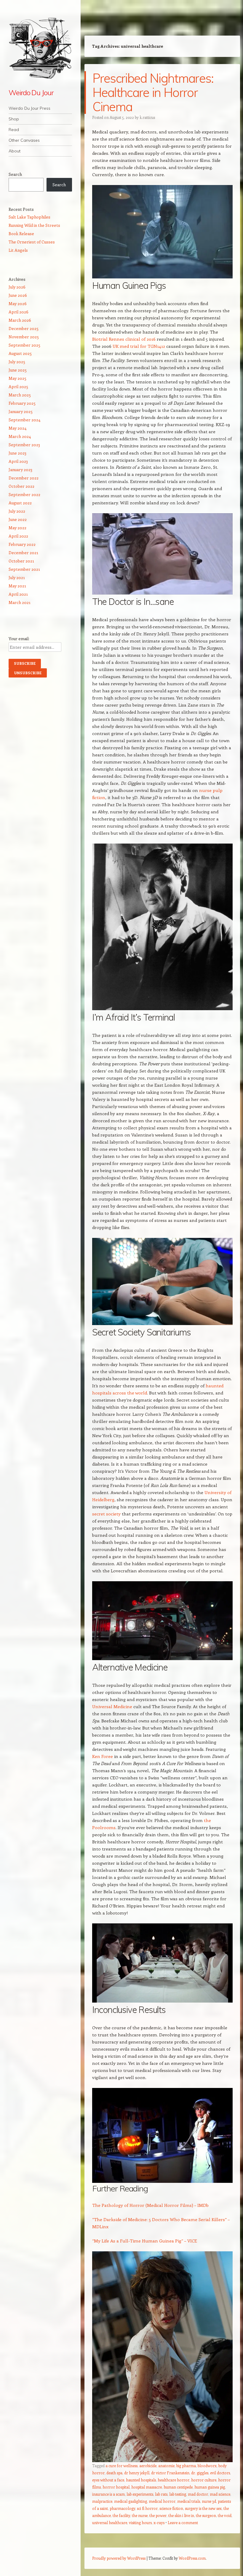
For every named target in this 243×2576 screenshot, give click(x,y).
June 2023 (17, 453)
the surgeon (206, 2515)
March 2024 (20, 436)
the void (225, 2515)
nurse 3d (209, 2501)
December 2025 (24, 328)
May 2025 (17, 378)
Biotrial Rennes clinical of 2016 (124, 339)
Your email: (19, 639)
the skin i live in (181, 2515)
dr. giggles (200, 2473)
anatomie (166, 2466)
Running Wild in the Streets (34, 225)
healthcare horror (174, 2480)
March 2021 (20, 602)
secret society (106, 1514)
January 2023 (20, 470)
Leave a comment (183, 2522)
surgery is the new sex (203, 2508)
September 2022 (24, 494)
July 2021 (17, 577)
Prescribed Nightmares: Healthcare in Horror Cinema (153, 92)
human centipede (178, 2487)
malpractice (102, 2501)
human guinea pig (210, 2487)
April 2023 (18, 461)
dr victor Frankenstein (170, 2473)
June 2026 (18, 295)
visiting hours (140, 2522)
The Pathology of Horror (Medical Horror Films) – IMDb (150, 2205)
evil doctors (220, 2473)
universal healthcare (110, 2522)
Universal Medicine (112, 1706)
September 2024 (24, 420)
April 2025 (18, 386)
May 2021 (17, 586)
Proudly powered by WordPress (119, 2558)
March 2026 (20, 320)
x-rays (159, 2522)
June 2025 (18, 370)
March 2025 (20, 395)
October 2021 (21, 561)
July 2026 (17, 287)
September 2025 (24, 345)
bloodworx (207, 2466)
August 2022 (20, 503)
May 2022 (17, 528)
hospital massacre (147, 2487)
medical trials (189, 2501)
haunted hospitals (141, 2480)
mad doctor (198, 2494)
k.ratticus (147, 117)
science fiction (171, 2508)
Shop (14, 119)
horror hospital (116, 2487)
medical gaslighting (131, 2501)
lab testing (178, 2494)
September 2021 (24, 569)
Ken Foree (103, 1756)
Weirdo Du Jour (31, 93)
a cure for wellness (121, 2466)
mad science (220, 2494)
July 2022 (17, 511)
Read (14, 130)
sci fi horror (147, 2508)
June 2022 (18, 519)
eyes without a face (108, 2480)
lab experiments (140, 2494)
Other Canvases (24, 140)
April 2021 (18, 594)
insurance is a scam (108, 2494)
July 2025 (17, 362)
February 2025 (22, 403)
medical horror (162, 2501)
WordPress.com (192, 2558)
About (15, 151)
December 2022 (24, 478)
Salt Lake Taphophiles (29, 217)
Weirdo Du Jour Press (29, 108)
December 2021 (23, 553)
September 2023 (24, 445)
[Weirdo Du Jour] (40, 48)
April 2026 (19, 312)
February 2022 (22, 544)
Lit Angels (18, 250)
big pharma (186, 2466)
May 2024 (17, 428)
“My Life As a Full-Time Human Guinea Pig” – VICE (145, 2241)
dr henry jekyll (137, 2473)
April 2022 (18, 536)
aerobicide (148, 2466)
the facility (121, 2515)
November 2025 (24, 337)
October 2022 (21, 486)
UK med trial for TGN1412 (138, 346)
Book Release (21, 233)
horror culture (204, 2480)
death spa (114, 2473)
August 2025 (20, 353)
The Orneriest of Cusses (32, 242)
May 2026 (18, 303)
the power (158, 2515)
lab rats (161, 2494)
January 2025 (21, 411)
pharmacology (122, 2508)
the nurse (140, 2515)
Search (15, 174)
